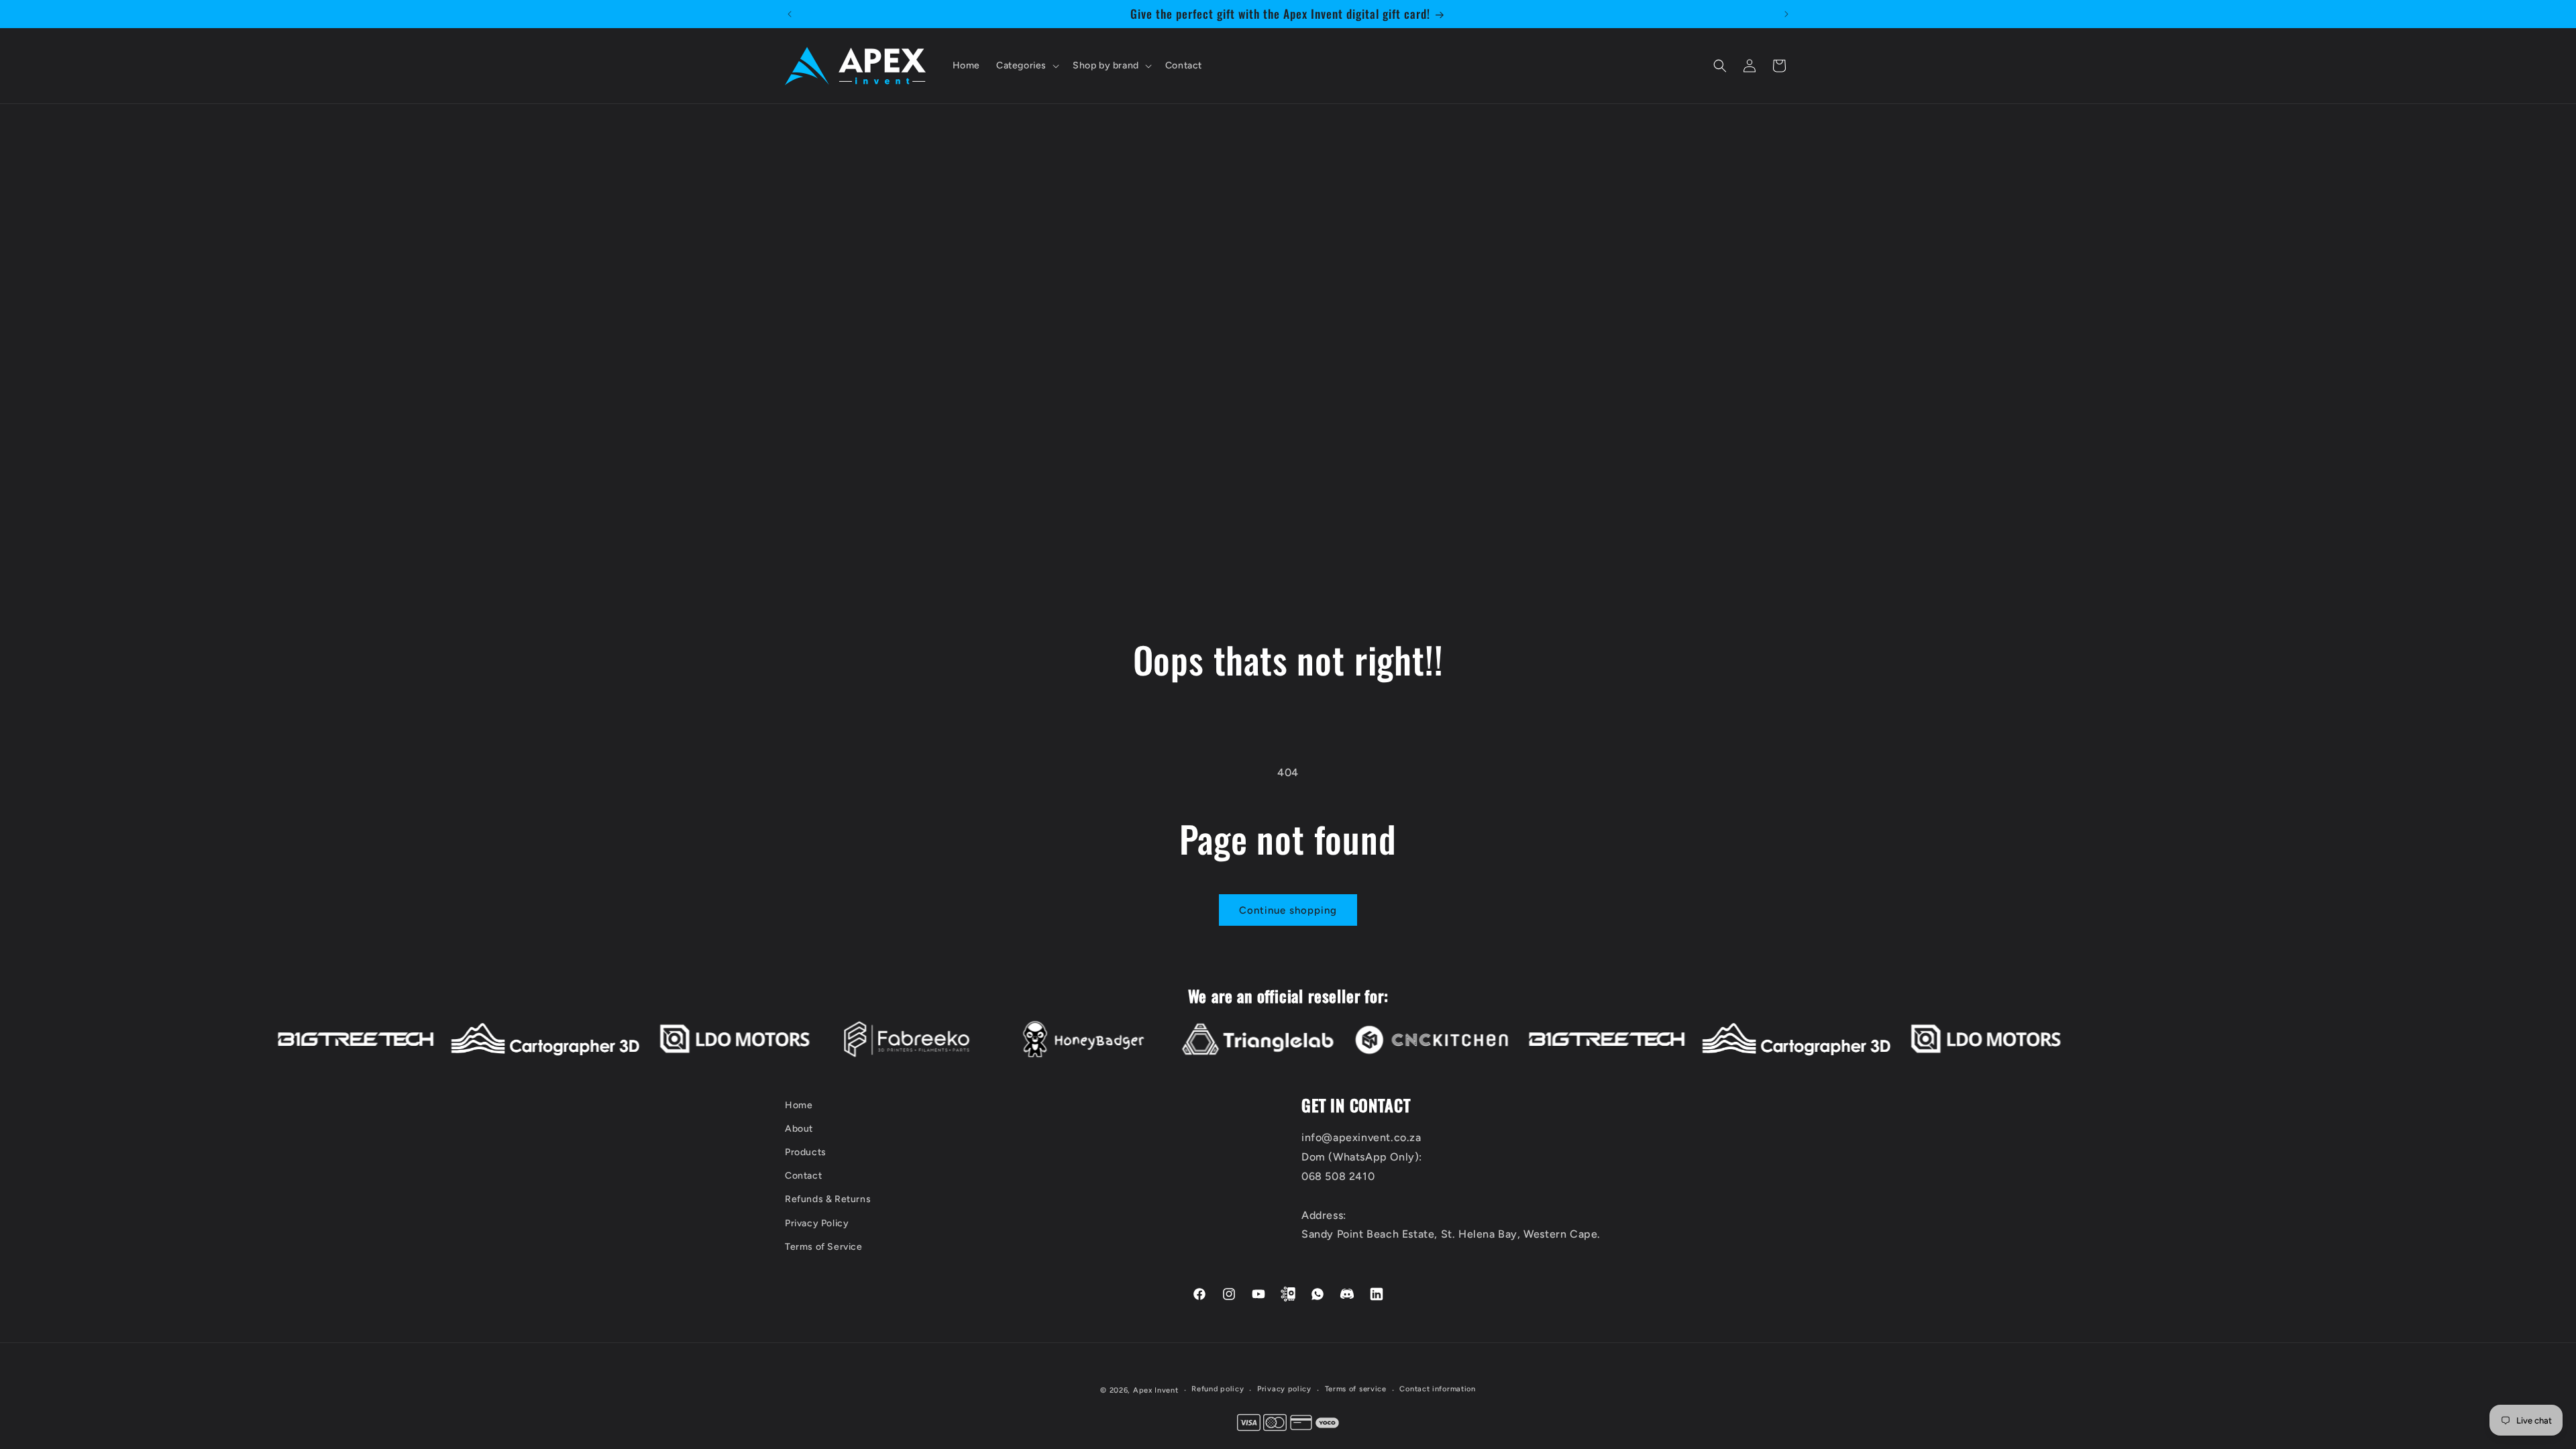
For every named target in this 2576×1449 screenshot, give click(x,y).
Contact (803, 1176)
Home (799, 1105)
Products (806, 1153)
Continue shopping (1288, 910)
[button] (1026, 66)
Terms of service (1356, 1389)
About (799, 1129)
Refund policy (1218, 1389)
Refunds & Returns (828, 1200)
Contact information (1437, 1389)
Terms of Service (824, 1247)
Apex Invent (1156, 1390)
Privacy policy (1284, 1389)
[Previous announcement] (790, 14)
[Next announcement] (1786, 14)
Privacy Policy (817, 1223)
